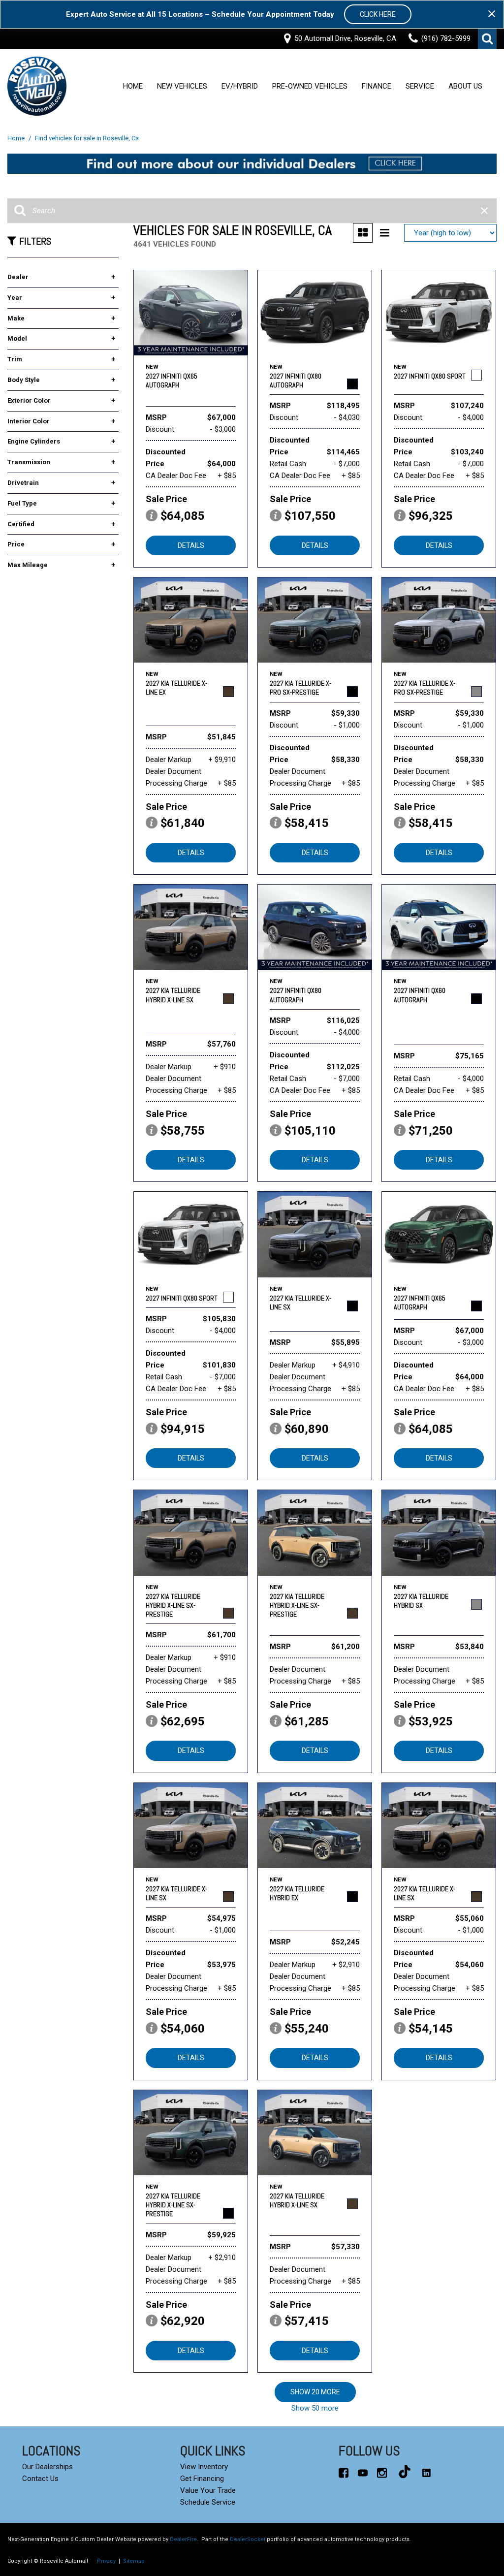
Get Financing (202, 2479)
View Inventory (204, 2467)
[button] (487, 39)
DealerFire (183, 2539)
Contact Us (40, 2479)
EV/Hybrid (240, 87)
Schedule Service (208, 2502)
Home (133, 87)
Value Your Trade (208, 2490)
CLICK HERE (378, 14)
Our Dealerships (47, 2467)
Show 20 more (315, 2392)
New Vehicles (182, 87)
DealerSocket (248, 2539)
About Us (465, 87)
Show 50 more (315, 2408)
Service (420, 87)
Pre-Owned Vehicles (310, 87)
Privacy (106, 2561)
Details (191, 545)
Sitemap (134, 2561)
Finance (377, 87)
